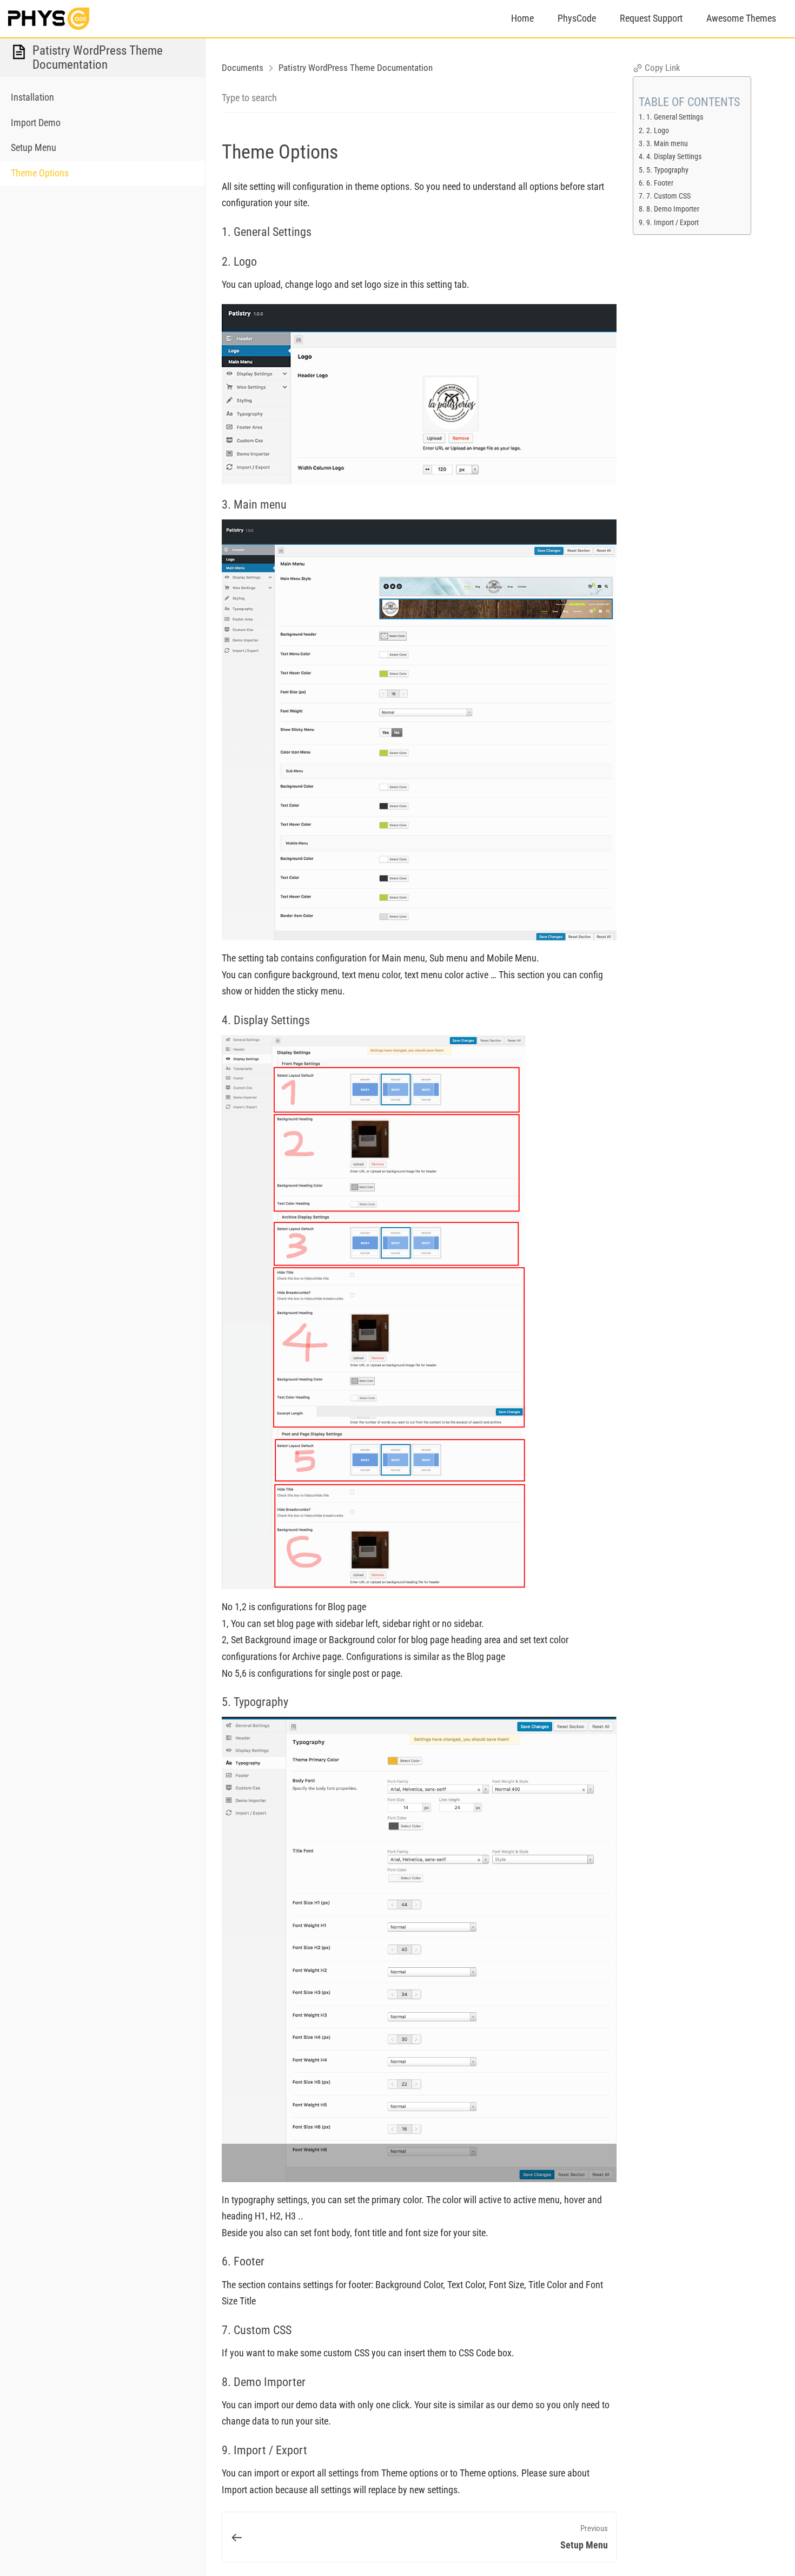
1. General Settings (675, 117)
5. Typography (667, 170)
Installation (32, 97)
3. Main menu (667, 144)
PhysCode (577, 18)
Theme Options (40, 173)
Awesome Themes (741, 18)
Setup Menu (34, 147)
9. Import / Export (673, 223)
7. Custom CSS (668, 196)
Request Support (651, 18)
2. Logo (658, 131)
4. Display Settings (674, 157)
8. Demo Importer (673, 209)
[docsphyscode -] (49, 18)
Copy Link (661, 68)
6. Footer (660, 183)
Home (522, 18)
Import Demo (36, 123)
